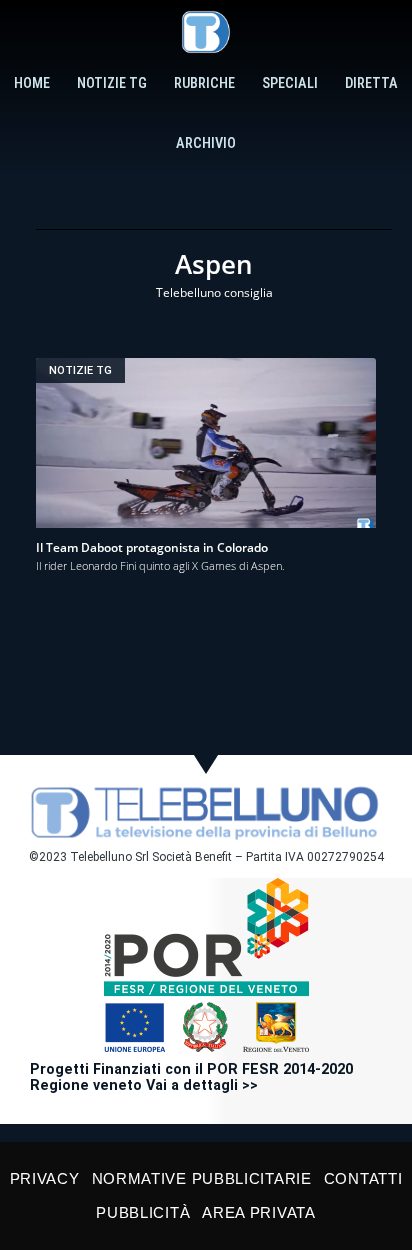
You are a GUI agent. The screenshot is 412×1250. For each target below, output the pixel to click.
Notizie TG (112, 83)
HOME (32, 83)
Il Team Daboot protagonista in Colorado (152, 547)
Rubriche (204, 83)
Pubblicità (143, 1212)
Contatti (363, 1178)
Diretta (371, 83)
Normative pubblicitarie (202, 1178)
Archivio (206, 143)
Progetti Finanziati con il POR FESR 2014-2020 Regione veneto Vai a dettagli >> (191, 1077)
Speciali (290, 83)
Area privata (258, 1212)
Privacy (45, 1178)
